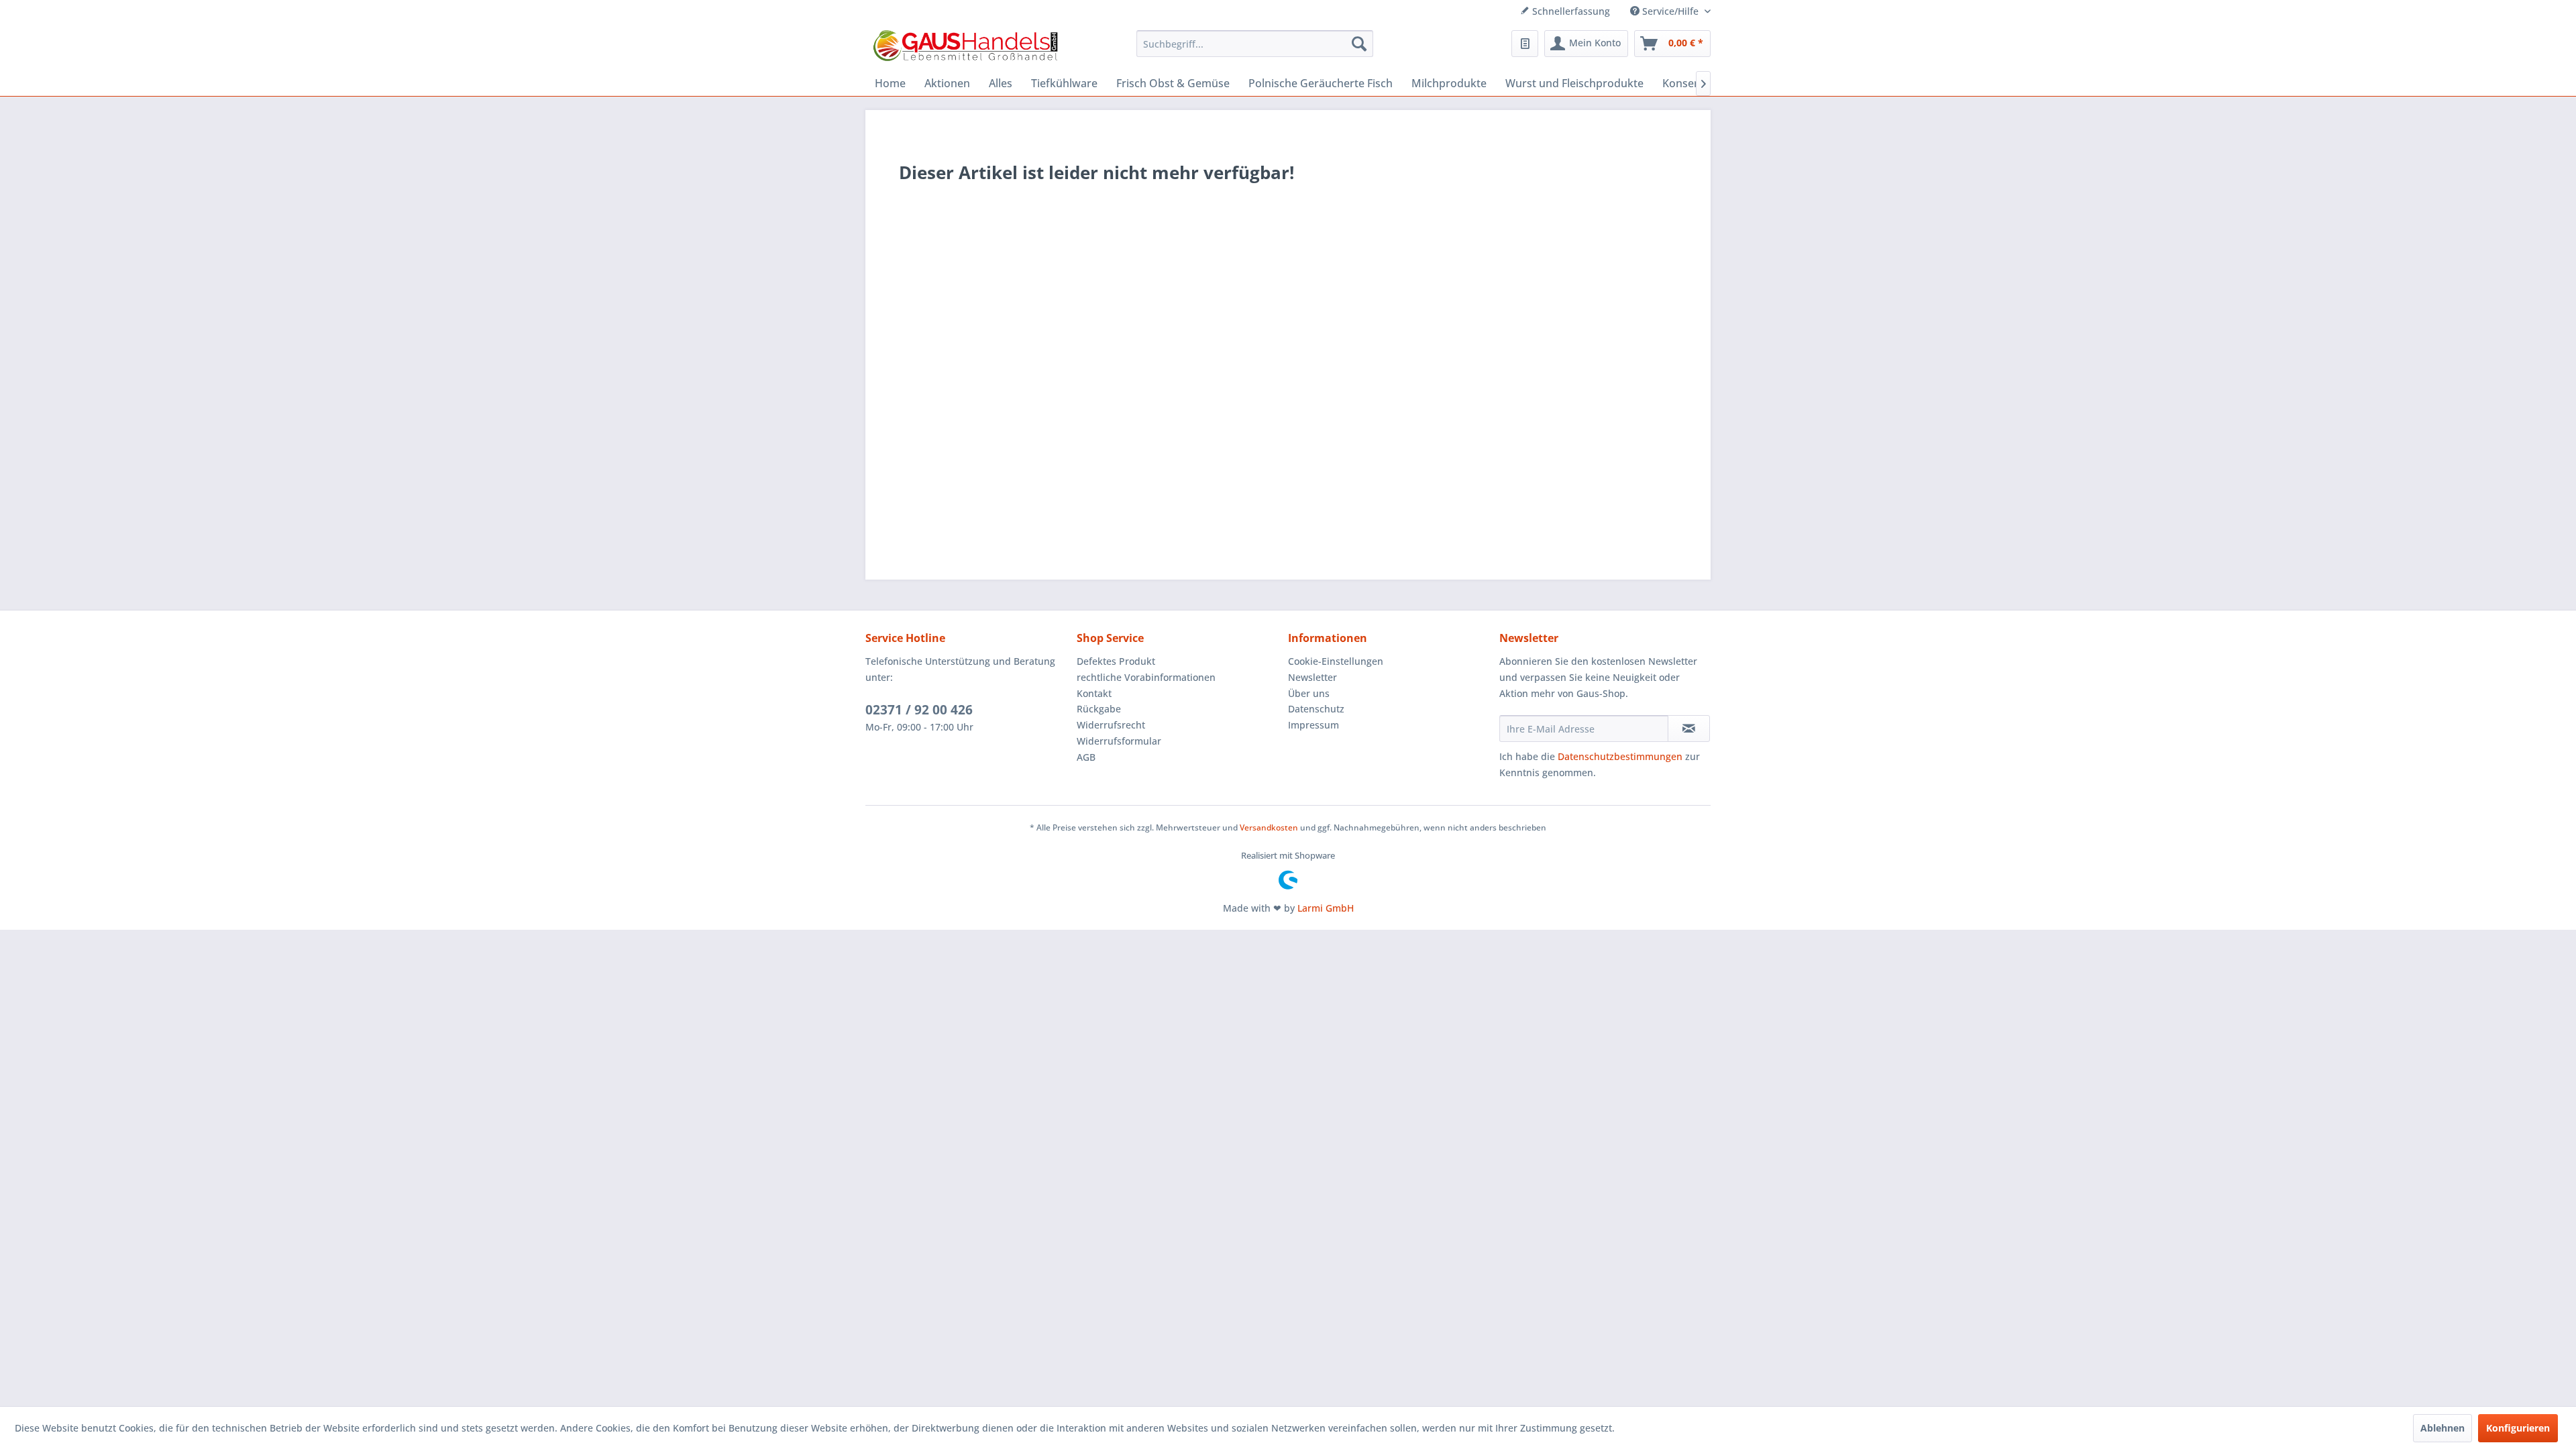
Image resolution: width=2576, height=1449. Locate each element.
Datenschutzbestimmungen (1620, 756)
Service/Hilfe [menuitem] (1670, 11)
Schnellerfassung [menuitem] (1570, 11)
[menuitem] (1255, 44)
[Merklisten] (1525, 44)
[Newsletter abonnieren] (1689, 729)
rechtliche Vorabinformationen (1146, 677)
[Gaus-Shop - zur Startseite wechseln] (966, 47)
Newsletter (1312, 677)
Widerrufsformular (1119, 741)
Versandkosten (1269, 827)
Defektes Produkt (1116, 661)
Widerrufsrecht (1111, 725)
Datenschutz (1316, 709)
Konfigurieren (2518, 1428)
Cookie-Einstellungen (1336, 661)
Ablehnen (2443, 1428)
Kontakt (1094, 693)
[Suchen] (1359, 44)
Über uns (1309, 693)
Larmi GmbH (1326, 908)
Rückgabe (1099, 709)
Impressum (1313, 725)
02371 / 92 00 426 (919, 710)
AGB (1086, 757)
